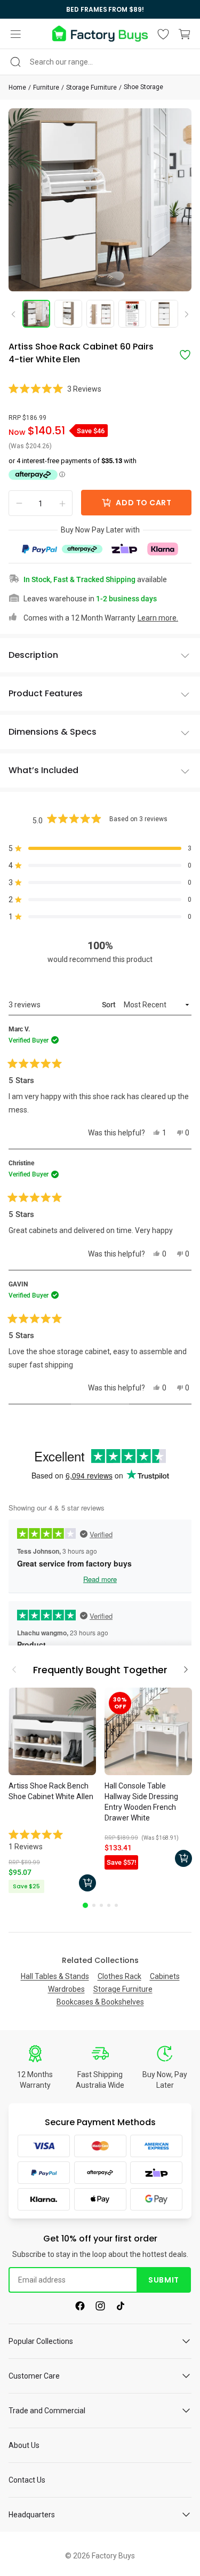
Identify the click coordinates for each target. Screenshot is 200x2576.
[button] (15, 34)
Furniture (46, 88)
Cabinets (165, 1976)
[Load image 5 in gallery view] (164, 314)
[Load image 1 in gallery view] (36, 314)
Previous (17, 314)
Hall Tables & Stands (55, 1976)
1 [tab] (85, 1905)
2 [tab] (94, 1905)
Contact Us (27, 2480)
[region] (100, 9)
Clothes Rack (119, 1976)
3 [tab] (101, 1905)
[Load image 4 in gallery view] (132, 314)
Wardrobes (66, 1989)
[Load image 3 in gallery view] (100, 314)
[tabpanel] (52, 1792)
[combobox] (100, 62)
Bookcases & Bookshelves (100, 2002)
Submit (163, 2280)
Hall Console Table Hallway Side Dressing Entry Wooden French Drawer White (141, 1802)
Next (183, 315)
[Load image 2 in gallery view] (68, 314)
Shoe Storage (143, 87)
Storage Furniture (91, 88)
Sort (110, 1005)
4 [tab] (109, 1905)
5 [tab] (116, 1905)
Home (17, 88)
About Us (24, 2445)
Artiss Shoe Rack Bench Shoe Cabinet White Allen (51, 1791)
